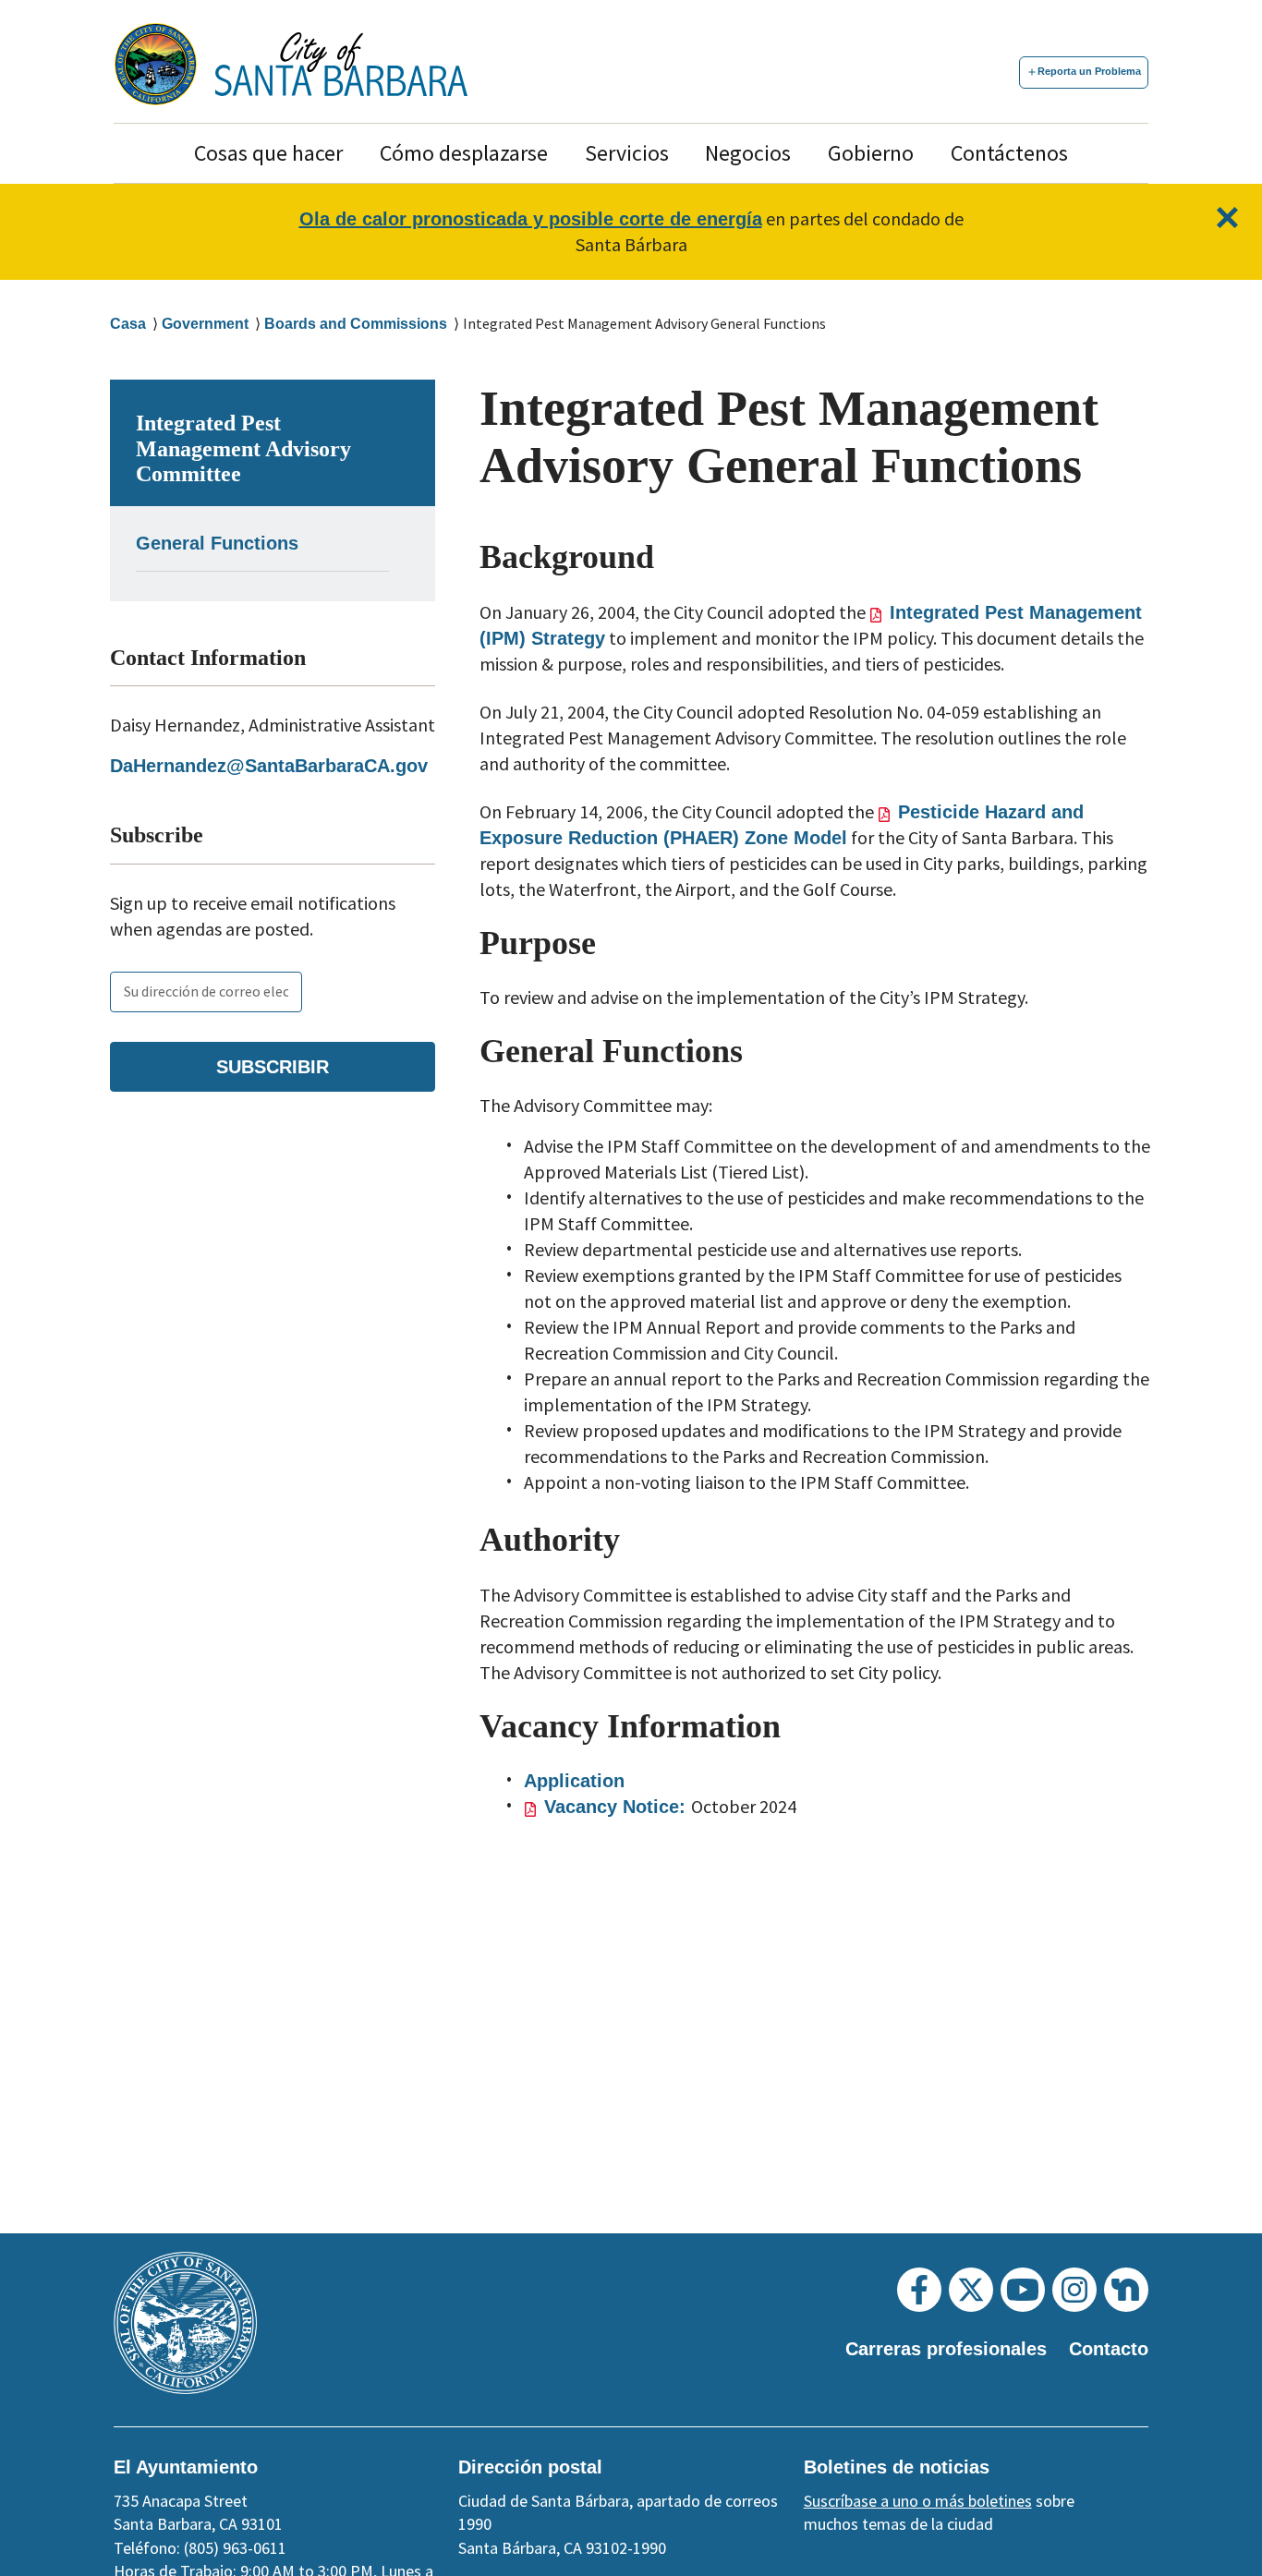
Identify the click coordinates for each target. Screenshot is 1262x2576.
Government (205, 324)
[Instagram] (1074, 2290)
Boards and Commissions (356, 324)
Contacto (1109, 2349)
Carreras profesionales (946, 2349)
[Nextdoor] (1126, 2290)
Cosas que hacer (268, 153)
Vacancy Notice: (618, 1807)
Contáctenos (1009, 153)
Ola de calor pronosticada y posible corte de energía (531, 219)
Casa (128, 324)
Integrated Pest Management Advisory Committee (243, 448)
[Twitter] (971, 2290)
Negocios (748, 153)
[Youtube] (1023, 2290)
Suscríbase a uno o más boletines (918, 2501)
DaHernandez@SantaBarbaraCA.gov (269, 766)
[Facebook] (919, 2290)
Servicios (627, 153)
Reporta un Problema (1089, 71)
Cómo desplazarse (464, 153)
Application (574, 1781)
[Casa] (341, 64)
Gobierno (871, 153)
